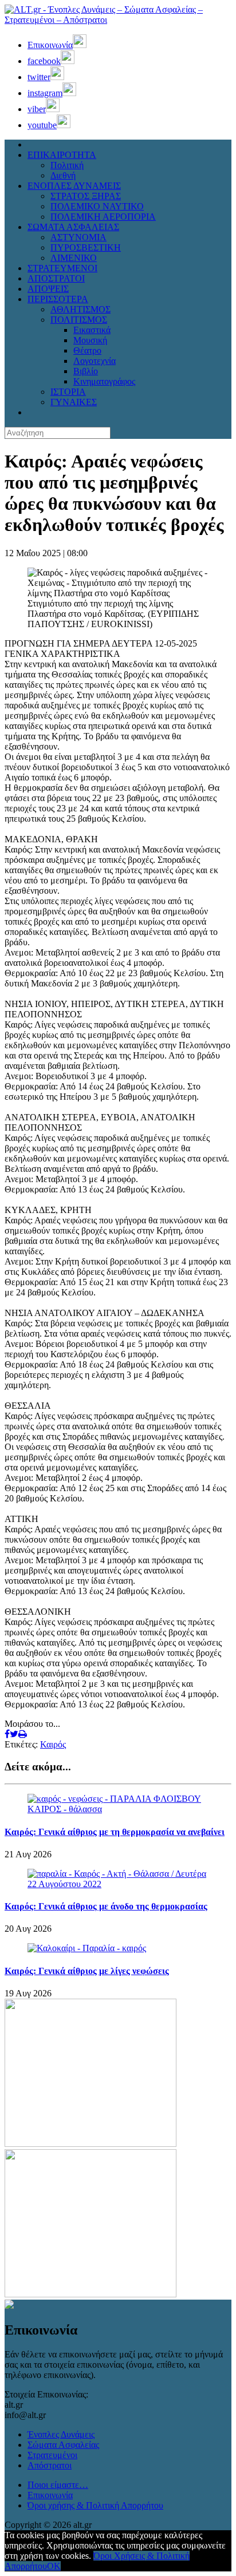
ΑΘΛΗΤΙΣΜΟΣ (80, 309)
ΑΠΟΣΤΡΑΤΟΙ (56, 278)
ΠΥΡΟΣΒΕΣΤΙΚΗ (86, 247)
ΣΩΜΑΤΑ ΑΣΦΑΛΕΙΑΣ (73, 227)
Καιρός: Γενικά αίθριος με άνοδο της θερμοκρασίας (106, 1906)
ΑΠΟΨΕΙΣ (48, 289)
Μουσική (90, 340)
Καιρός (53, 1744)
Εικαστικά (92, 330)
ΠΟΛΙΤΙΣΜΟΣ (79, 320)
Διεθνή (63, 175)
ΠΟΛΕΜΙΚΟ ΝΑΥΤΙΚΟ (97, 206)
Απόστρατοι (50, 2465)
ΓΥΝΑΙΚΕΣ (74, 402)
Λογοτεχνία (95, 361)
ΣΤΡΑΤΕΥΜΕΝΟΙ (62, 268)
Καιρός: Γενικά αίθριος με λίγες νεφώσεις (87, 1971)
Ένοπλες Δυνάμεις (61, 2434)
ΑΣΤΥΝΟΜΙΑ (78, 237)
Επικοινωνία (50, 2495)
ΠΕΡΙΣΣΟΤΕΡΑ (58, 299)
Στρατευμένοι (52, 2455)
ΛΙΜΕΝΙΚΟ (74, 258)
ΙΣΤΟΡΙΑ (68, 392)
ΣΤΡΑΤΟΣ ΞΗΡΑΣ (86, 196)
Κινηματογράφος (104, 381)
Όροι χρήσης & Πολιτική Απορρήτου (95, 2505)
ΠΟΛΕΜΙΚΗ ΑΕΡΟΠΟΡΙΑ (103, 217)
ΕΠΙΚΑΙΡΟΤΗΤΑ (62, 155)
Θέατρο (87, 350)
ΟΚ (54, 2566)
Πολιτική (67, 165)
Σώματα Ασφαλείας (63, 2445)
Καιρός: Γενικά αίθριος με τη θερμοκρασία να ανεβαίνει (115, 1832)
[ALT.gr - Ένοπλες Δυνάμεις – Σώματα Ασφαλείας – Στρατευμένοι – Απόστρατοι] (118, 20)
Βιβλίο (86, 371)
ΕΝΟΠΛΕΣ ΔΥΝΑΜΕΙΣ (74, 186)
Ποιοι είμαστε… (58, 2485)
